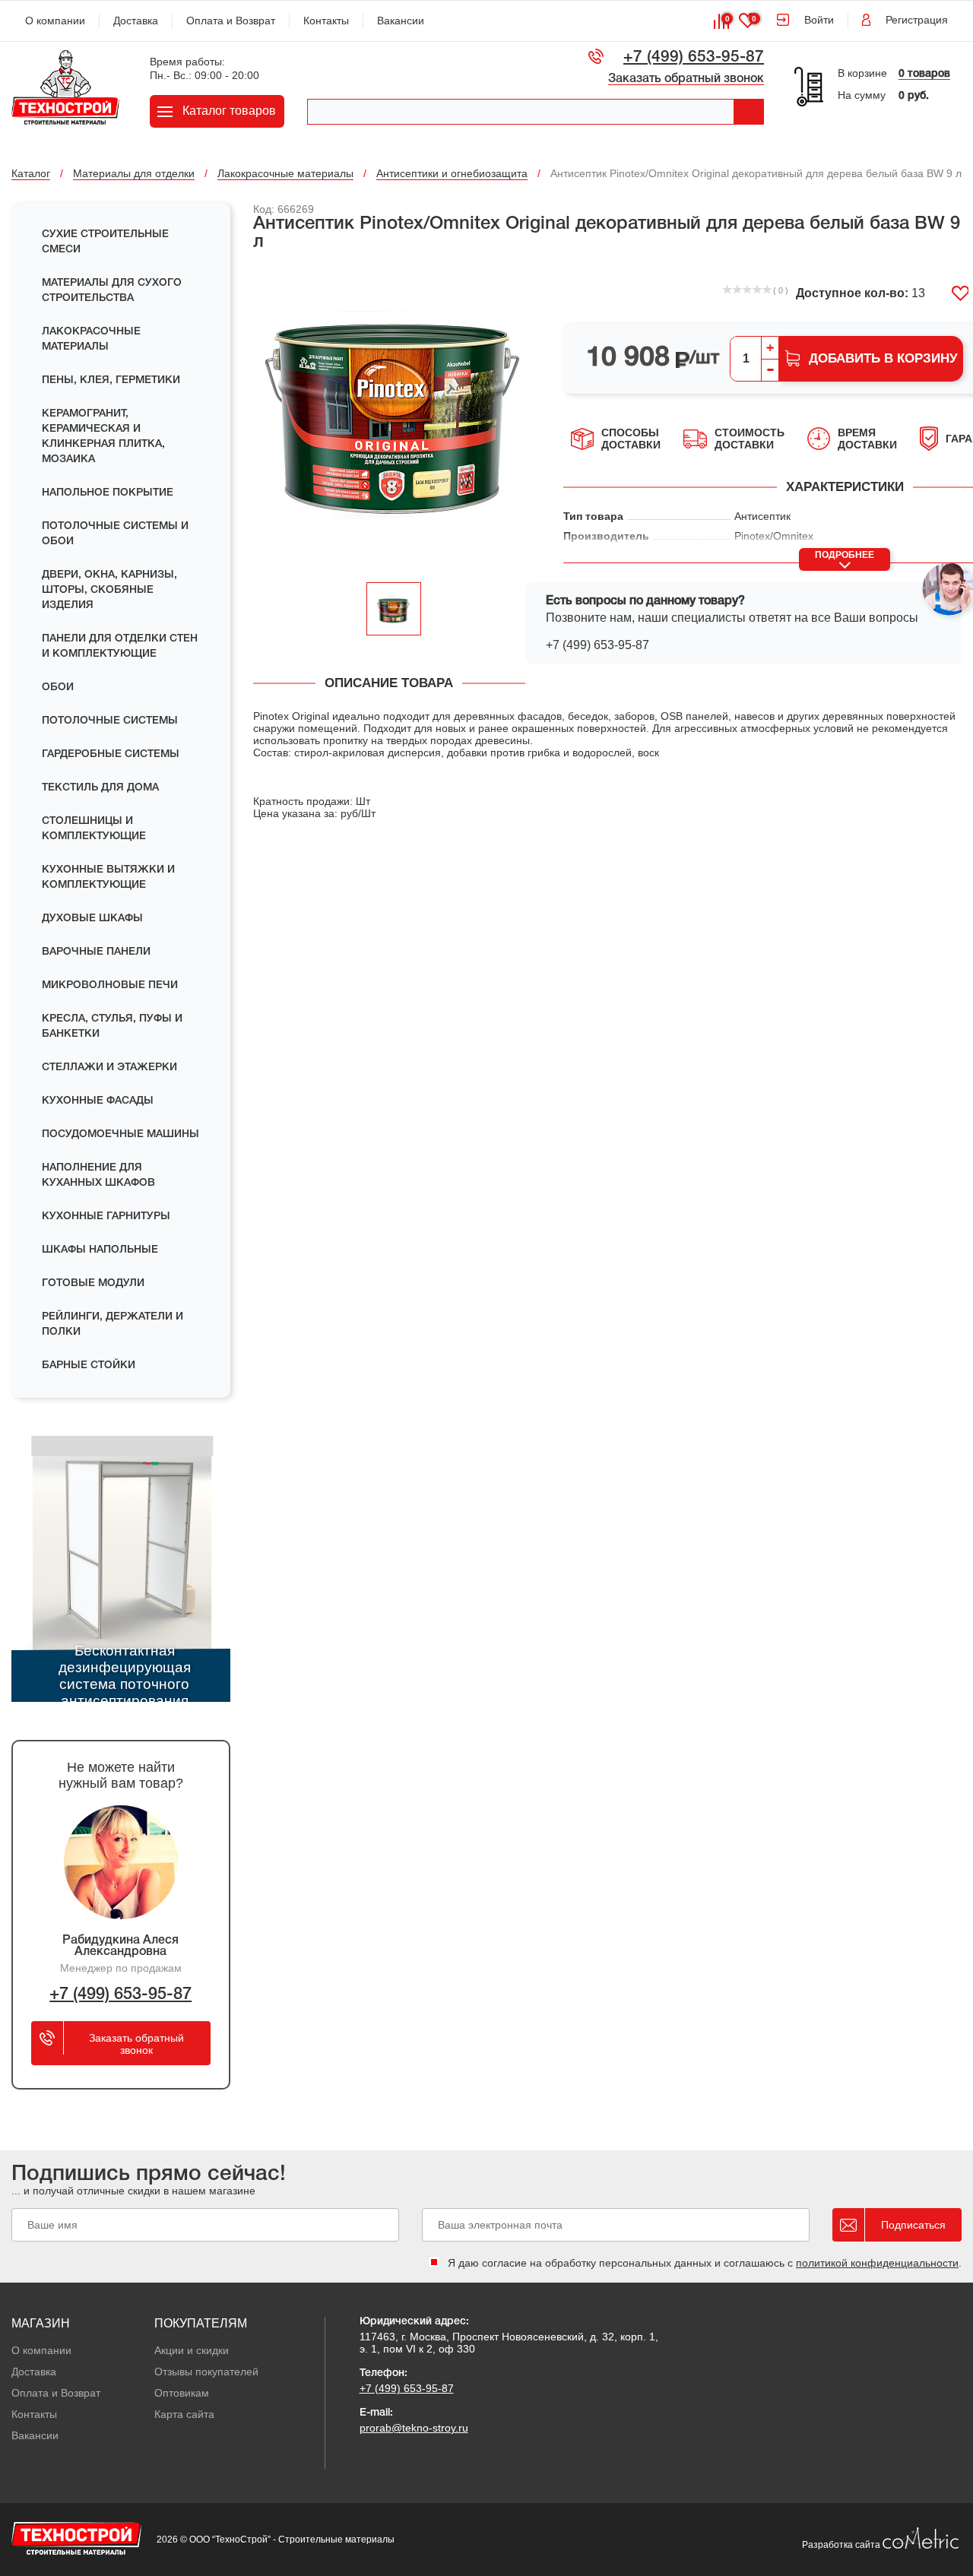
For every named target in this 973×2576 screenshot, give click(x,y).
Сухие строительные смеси (105, 242)
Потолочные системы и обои (115, 534)
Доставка (136, 21)
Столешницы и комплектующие (94, 829)
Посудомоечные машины (120, 1134)
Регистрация (917, 20)
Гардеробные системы (111, 754)
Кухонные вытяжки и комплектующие (108, 878)
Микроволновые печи (110, 985)
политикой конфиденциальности (877, 2263)
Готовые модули (93, 1283)
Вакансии (401, 21)
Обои (58, 688)
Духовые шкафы (92, 919)
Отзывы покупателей (206, 2372)
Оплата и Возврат (231, 21)
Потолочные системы (110, 721)
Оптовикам (182, 2393)
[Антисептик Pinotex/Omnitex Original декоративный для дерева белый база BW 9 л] (394, 418)
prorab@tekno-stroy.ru (414, 2428)
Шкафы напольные (100, 1250)
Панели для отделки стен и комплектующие (120, 646)
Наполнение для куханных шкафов (98, 1176)
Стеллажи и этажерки (109, 1068)
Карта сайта (184, 2414)
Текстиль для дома (100, 788)
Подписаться (913, 2225)
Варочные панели (96, 952)
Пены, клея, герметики (111, 380)
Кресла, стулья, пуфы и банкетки (112, 1027)
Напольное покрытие (108, 493)
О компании (55, 21)
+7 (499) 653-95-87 (694, 57)
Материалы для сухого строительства (112, 291)
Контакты (326, 21)
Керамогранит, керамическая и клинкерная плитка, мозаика (103, 437)
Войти (819, 20)
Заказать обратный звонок (686, 79)
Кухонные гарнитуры (106, 1217)
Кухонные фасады (98, 1101)
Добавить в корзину (883, 358)
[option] (394, 418)
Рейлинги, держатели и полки (113, 1324)
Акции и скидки (192, 2350)
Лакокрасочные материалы (91, 339)
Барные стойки (89, 1366)
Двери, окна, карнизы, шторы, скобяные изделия (109, 590)
